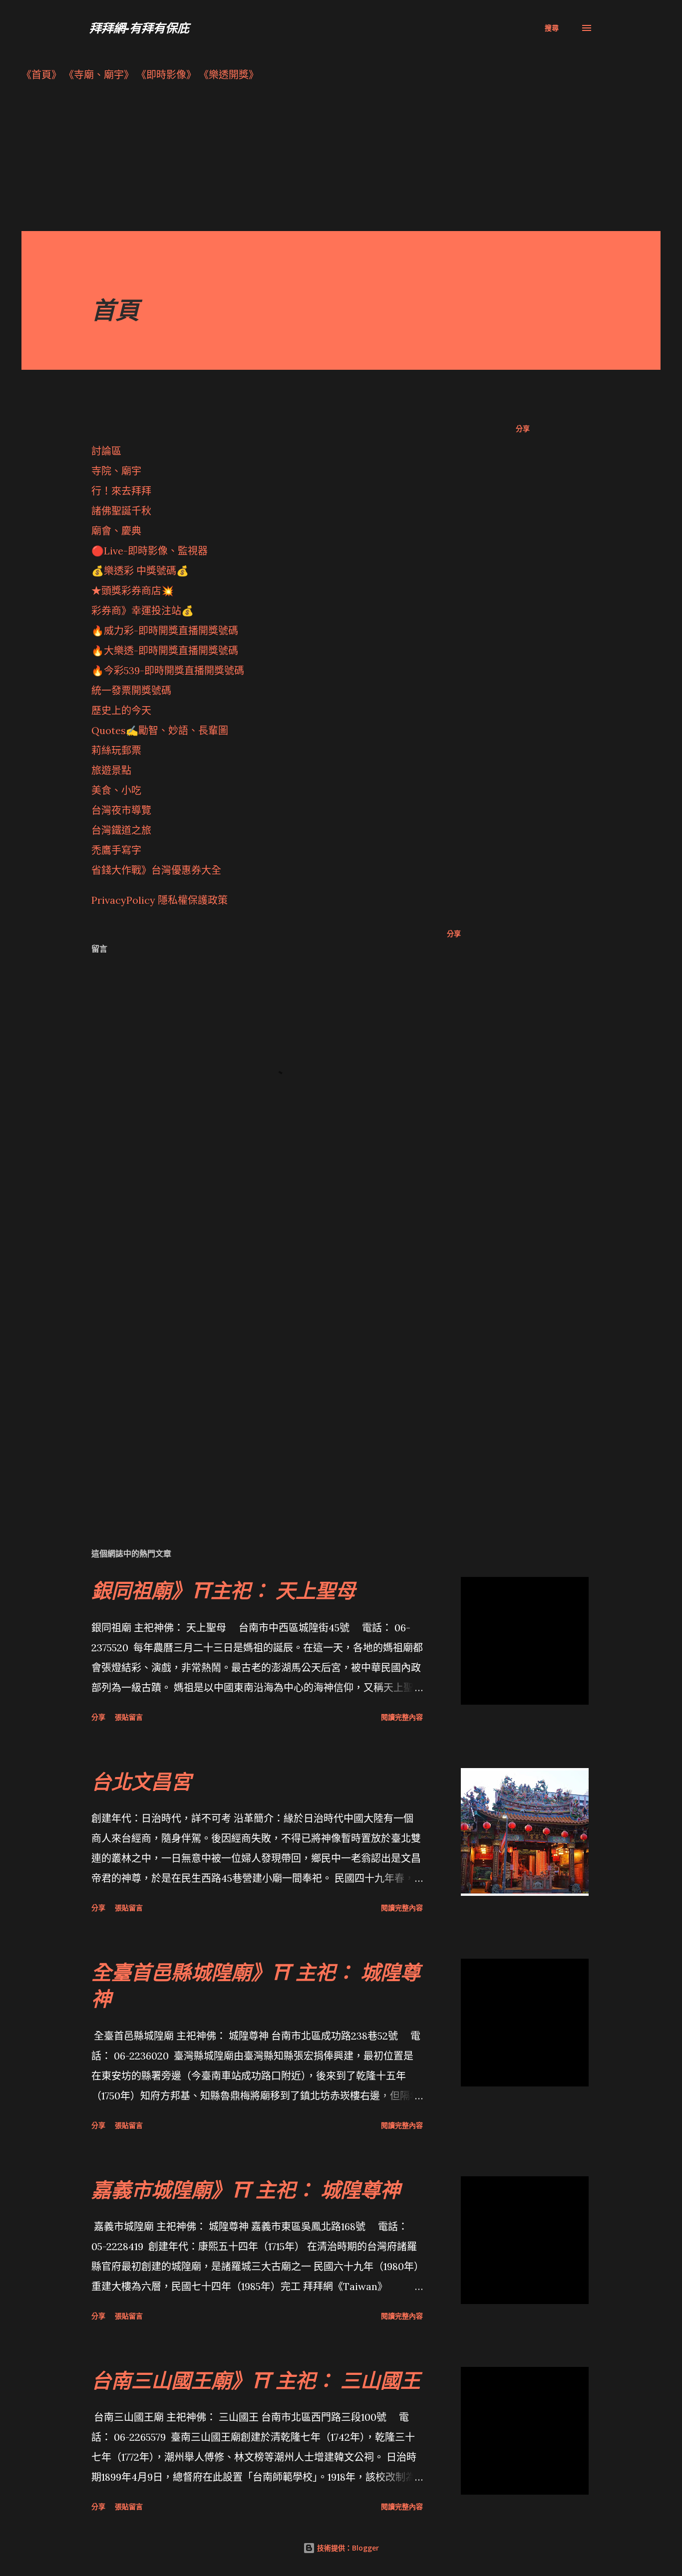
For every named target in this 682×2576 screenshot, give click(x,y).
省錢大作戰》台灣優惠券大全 (156, 870)
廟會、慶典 (116, 531)
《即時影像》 (166, 75)
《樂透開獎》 (229, 75)
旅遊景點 (111, 770)
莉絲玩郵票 (116, 750)
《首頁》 (41, 75)
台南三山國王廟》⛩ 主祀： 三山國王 (256, 2380)
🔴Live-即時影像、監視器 (150, 551)
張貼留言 (129, 1717)
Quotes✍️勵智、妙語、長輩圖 (160, 730)
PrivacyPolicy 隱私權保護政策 (160, 900)
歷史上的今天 (121, 710)
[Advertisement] (321, 161)
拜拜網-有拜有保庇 (139, 28)
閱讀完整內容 (402, 1717)
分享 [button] (523, 428)
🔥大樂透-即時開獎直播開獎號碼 (165, 650)
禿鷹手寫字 (116, 850)
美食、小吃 (116, 790)
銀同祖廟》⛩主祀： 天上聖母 (223, 1590)
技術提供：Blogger (347, 2548)
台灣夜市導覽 (121, 810)
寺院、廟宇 (116, 471)
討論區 (106, 451)
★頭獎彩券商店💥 (134, 591)
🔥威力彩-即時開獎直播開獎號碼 (165, 631)
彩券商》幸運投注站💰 (143, 611)
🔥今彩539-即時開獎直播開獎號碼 (168, 670)
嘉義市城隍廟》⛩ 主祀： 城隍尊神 (246, 2190)
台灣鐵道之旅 (121, 830)
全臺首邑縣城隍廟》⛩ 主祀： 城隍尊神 (256, 1985)
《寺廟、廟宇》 (99, 75)
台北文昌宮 (141, 1781)
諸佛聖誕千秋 (121, 511)
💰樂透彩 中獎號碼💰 (140, 571)
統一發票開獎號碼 (131, 690)
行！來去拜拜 (121, 491)
